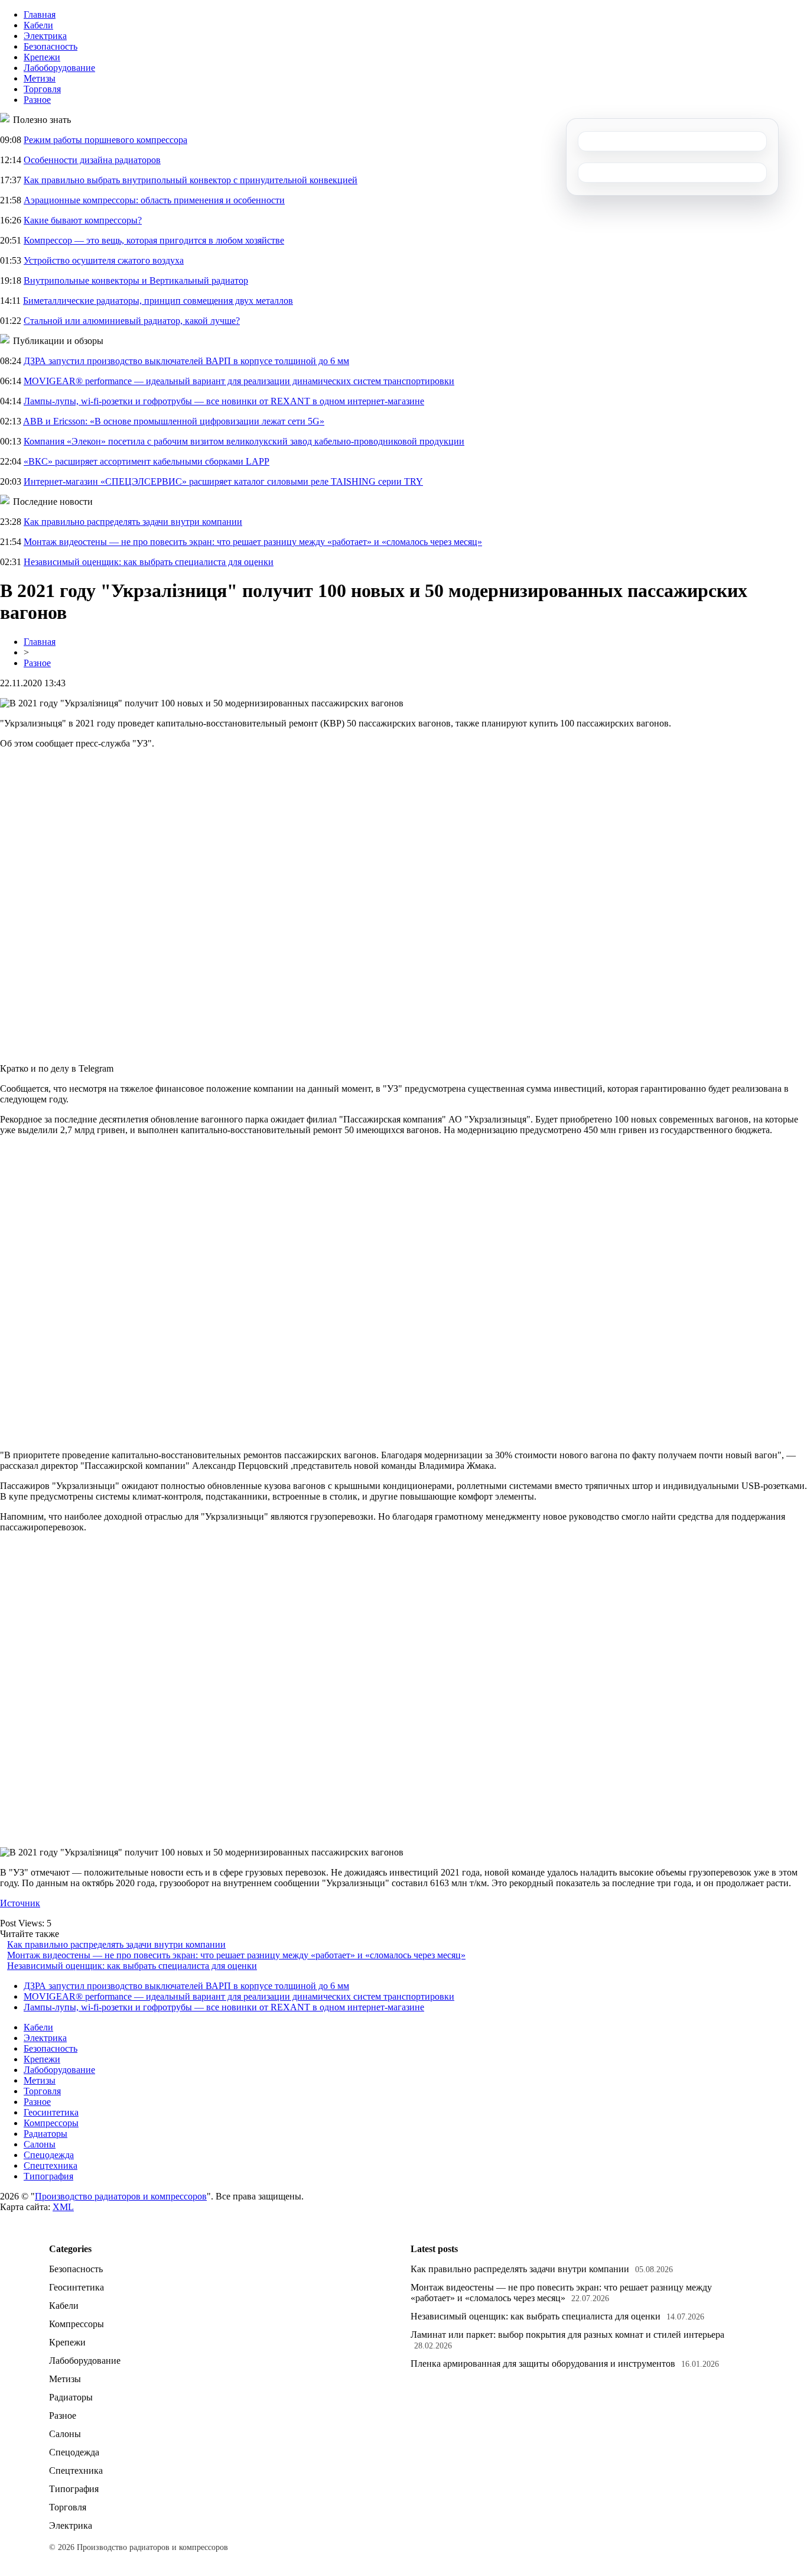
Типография (48, 2176)
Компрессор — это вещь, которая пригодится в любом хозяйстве (154, 240)
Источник (20, 1903)
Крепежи (42, 57)
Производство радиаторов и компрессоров (121, 2196)
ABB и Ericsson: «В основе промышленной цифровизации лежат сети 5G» (174, 421)
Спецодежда (49, 2155)
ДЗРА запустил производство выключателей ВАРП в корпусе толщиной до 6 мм (186, 361)
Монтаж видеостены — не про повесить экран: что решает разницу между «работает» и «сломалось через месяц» (253, 542)
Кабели (38, 25)
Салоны (40, 2144)
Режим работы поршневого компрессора (105, 140)
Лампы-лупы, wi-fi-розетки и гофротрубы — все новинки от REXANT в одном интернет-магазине (224, 401)
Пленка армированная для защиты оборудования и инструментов (543, 2364)
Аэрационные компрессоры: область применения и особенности (154, 200)
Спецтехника (51, 2165)
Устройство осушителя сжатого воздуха (104, 260)
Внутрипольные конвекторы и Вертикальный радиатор (136, 280)
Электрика (45, 36)
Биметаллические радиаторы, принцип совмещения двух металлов (158, 301)
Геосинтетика (51, 2112)
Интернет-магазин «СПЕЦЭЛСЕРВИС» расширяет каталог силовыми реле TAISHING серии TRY (223, 481)
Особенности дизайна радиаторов (92, 160)
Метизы (40, 78)
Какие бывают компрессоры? (83, 220)
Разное (37, 100)
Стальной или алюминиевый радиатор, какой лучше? (132, 321)
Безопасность (51, 46)
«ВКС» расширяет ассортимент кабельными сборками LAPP (147, 461)
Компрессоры (51, 2123)
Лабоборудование (59, 68)
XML (63, 2207)
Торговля (42, 89)
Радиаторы (45, 2134)
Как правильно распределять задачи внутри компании (133, 522)
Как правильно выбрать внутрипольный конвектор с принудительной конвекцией (191, 180)
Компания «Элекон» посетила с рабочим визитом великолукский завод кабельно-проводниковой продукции (244, 441)
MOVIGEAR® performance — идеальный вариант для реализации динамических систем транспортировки (239, 381)
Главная (40, 14)
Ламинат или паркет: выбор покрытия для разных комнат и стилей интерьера (567, 2335)
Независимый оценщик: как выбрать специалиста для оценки (149, 562)
